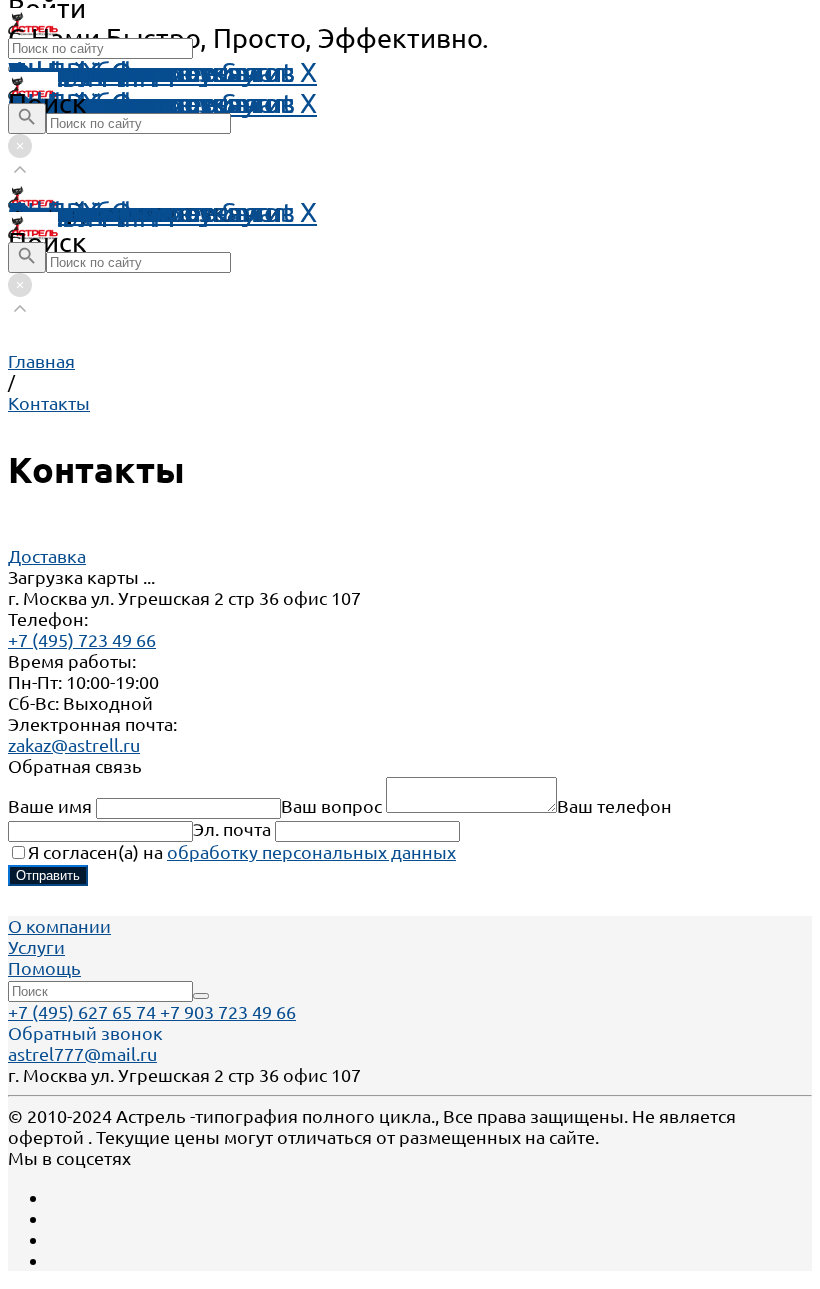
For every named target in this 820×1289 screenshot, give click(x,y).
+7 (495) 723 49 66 (82, 640)
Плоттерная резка (124, 212)
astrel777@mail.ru (82, 1054)
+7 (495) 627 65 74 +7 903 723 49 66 (152, 1012)
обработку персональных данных (311, 852)
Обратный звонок (85, 1033)
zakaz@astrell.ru (74, 745)
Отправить (48, 875)
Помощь (62, 72)
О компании (59, 926)
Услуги (36, 947)
